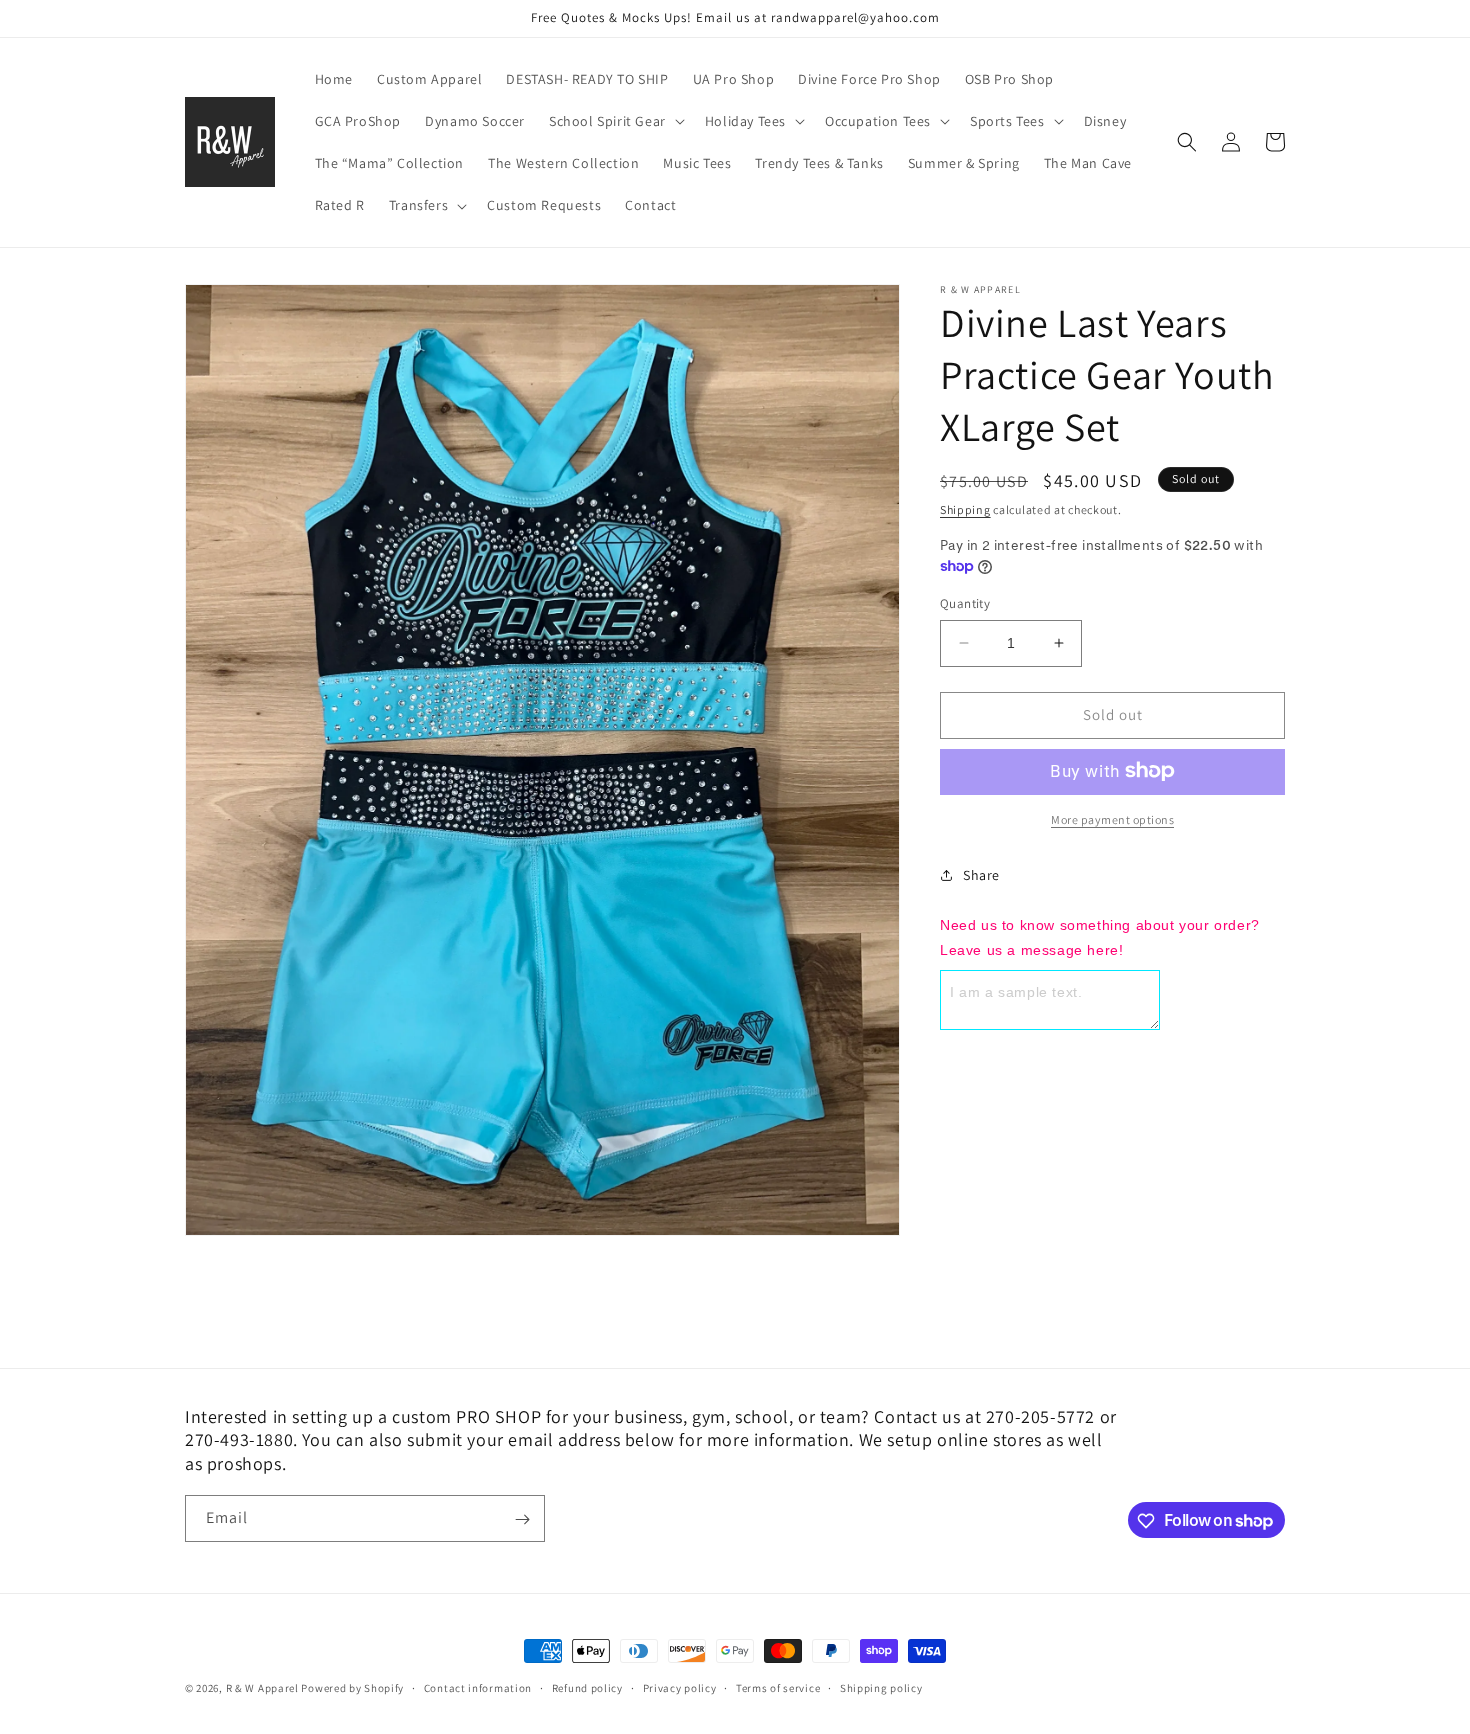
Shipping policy (881, 1687)
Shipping (965, 509)
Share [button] (981, 875)
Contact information (478, 1687)
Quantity (965, 603)
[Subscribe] (522, 1519)
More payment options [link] (1112, 818)
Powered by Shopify (352, 1688)
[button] (615, 121)
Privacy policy (680, 1687)
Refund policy (587, 1687)
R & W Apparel (262, 1688)
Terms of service (778, 1687)
